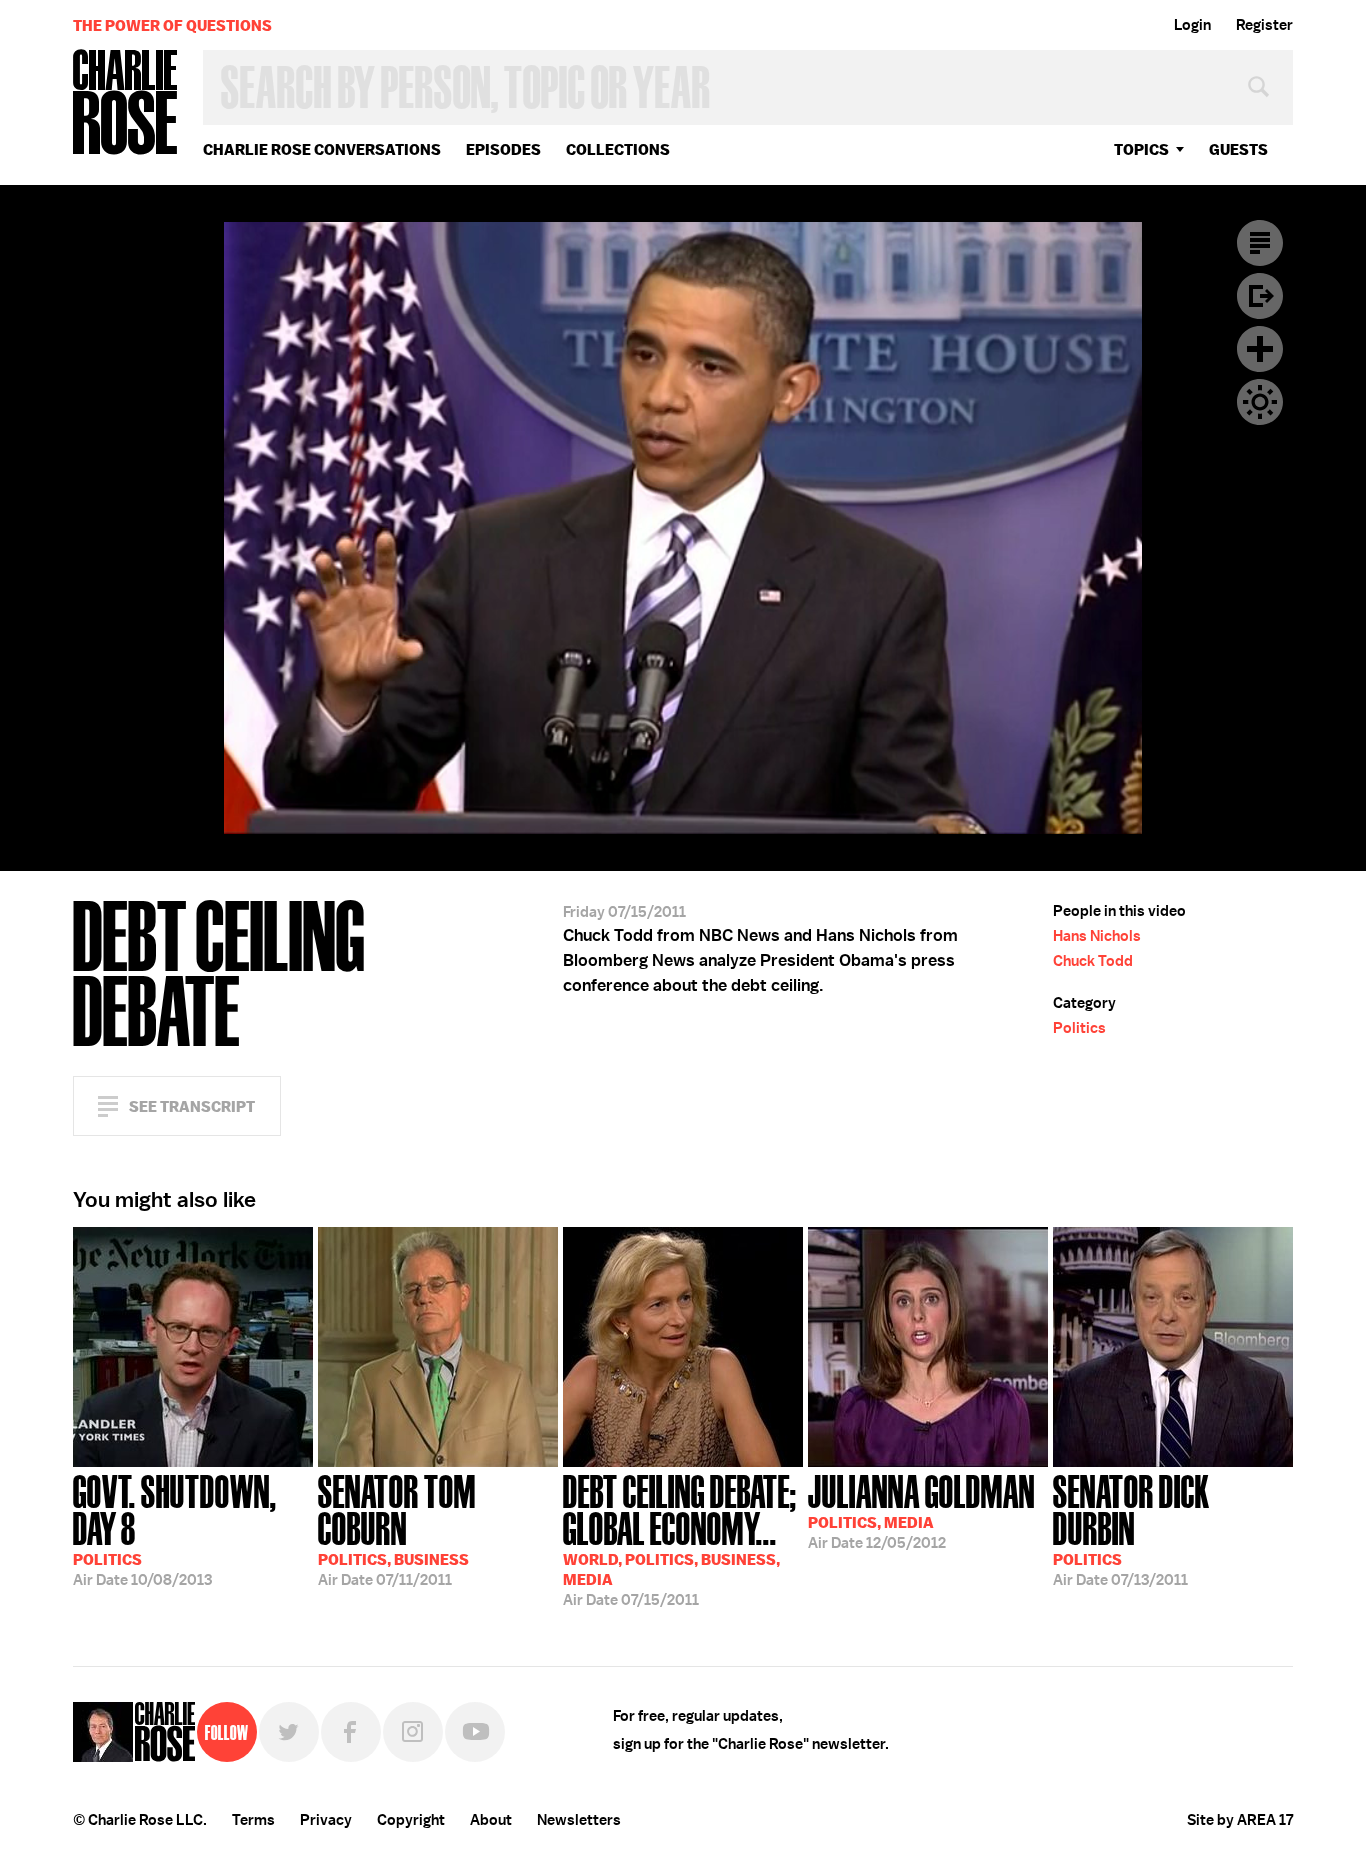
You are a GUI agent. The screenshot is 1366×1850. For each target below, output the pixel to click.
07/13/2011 (1131, 1528)
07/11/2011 (397, 1528)
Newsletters (579, 1820)
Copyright (411, 1820)
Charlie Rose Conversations (322, 149)
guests (1238, 149)
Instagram (413, 1732)
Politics (1079, 1028)
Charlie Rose (126, 103)
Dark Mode (1260, 402)
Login (1192, 25)
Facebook (351, 1732)
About (491, 1820)
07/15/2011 (680, 1538)
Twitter (289, 1732)
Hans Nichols (1097, 936)
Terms (253, 1820)
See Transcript (192, 1106)
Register (1264, 25)
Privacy (326, 1820)
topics (1141, 149)
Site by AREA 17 (1240, 1820)
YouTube (475, 1732)
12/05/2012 (921, 1510)
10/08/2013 (175, 1528)
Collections (618, 149)
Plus (1260, 349)
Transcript (1260, 243)
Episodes (503, 149)
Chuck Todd (1093, 961)
